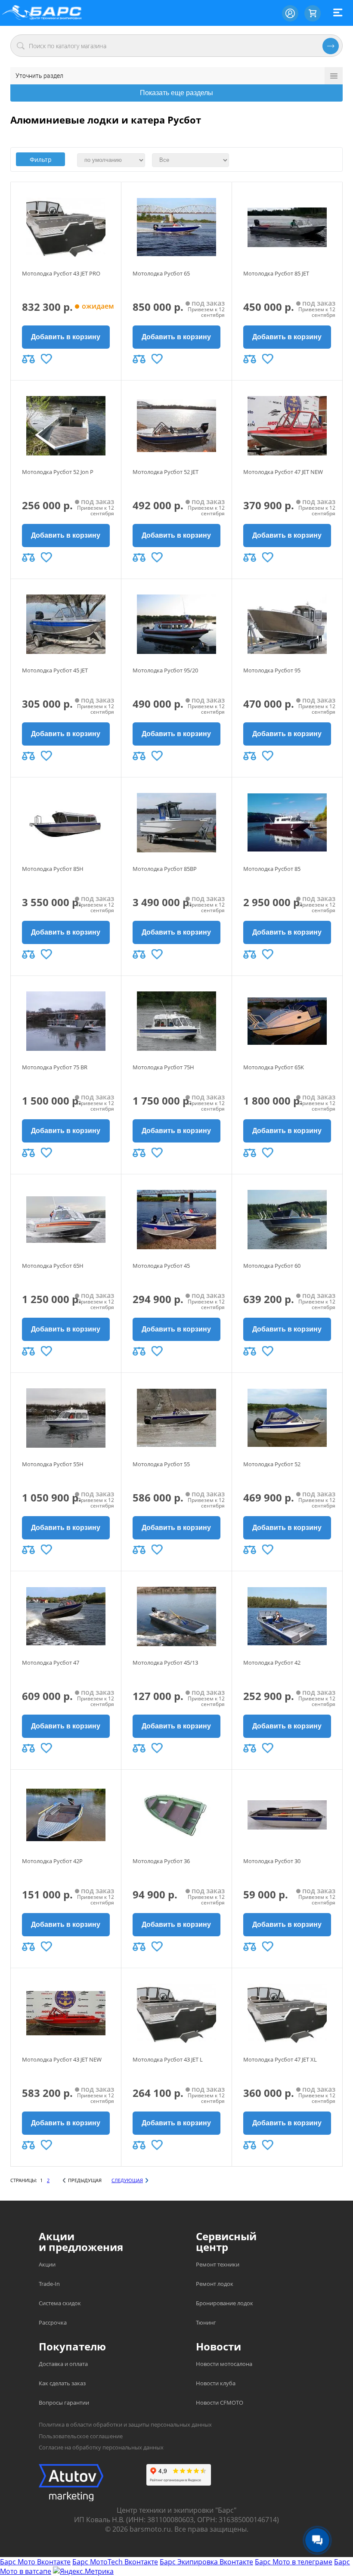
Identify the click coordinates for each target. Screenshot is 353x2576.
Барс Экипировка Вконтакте (206, 2562)
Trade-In (49, 2284)
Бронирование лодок (224, 2303)
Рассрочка (53, 2322)
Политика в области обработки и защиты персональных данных (125, 2424)
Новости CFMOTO (220, 2403)
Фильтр (41, 159)
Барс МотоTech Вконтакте (115, 2562)
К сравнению (28, 359)
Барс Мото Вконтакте (35, 2562)
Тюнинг (206, 2322)
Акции (47, 2264)
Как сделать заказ (62, 2383)
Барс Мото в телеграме (294, 2562)
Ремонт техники (218, 2264)
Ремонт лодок (215, 2284)
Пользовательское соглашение (81, 2436)
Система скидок (60, 2303)
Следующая (127, 2180)
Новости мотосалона (224, 2364)
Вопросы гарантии (64, 2403)
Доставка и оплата (63, 2364)
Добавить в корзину (66, 337)
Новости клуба (216, 2383)
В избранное (46, 359)
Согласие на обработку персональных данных (101, 2447)
